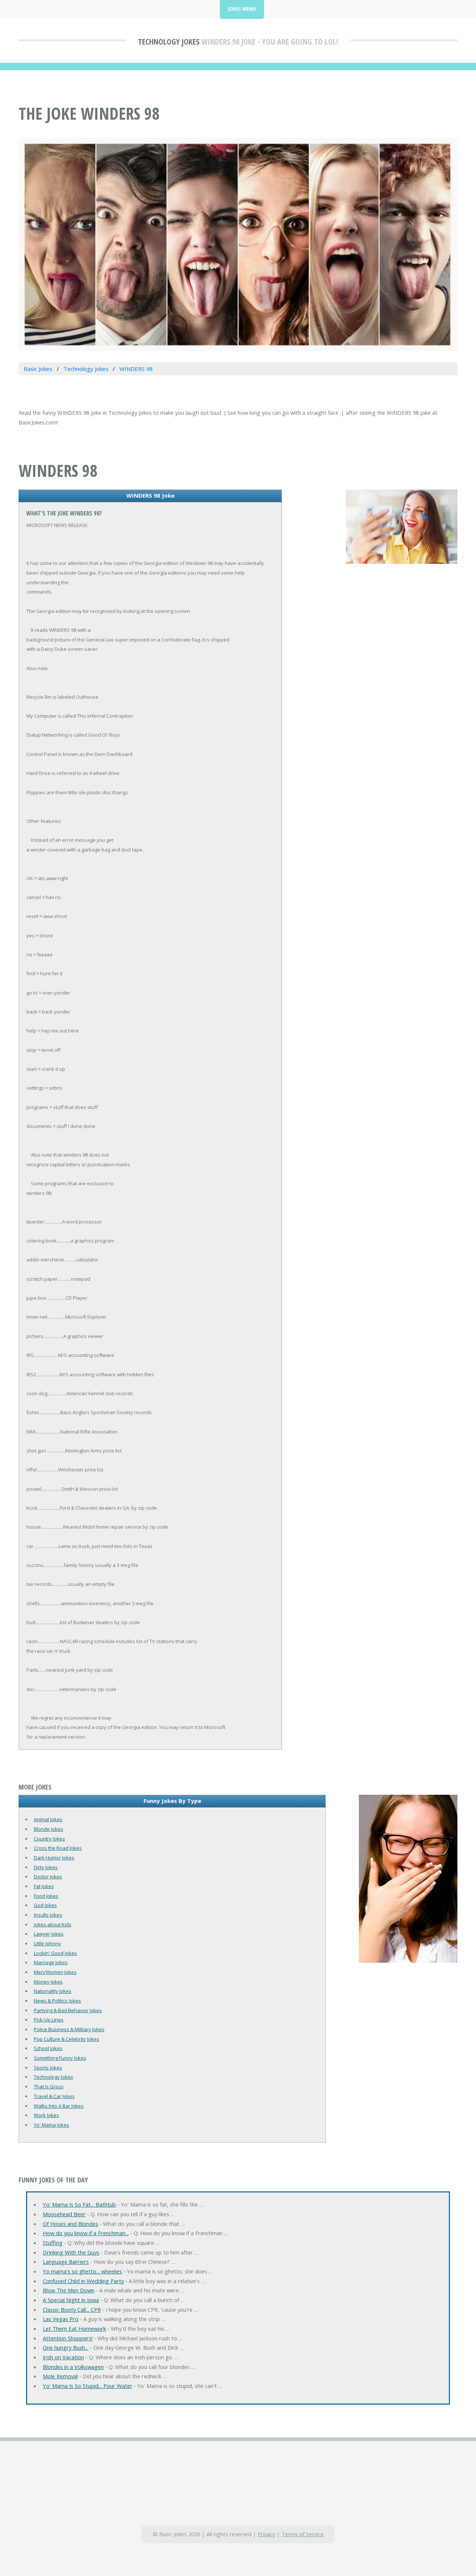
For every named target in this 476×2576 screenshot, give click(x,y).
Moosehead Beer (64, 2214)
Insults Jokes (48, 1915)
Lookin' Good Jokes (55, 1953)
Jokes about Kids (53, 1924)
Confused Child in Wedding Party (83, 2281)
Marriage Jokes (51, 1962)
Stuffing (53, 2243)
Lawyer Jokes (49, 1934)
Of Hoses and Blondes (70, 2224)
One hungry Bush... (66, 2347)
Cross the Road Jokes (58, 1848)
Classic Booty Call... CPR (72, 2310)
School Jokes (48, 2048)
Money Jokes (48, 1982)
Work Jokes (46, 2115)
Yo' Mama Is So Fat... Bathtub (79, 2204)
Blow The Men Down (69, 2290)
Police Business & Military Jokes (69, 2029)
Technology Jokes (169, 41)
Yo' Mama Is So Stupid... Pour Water (88, 2386)
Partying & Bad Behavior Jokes (68, 2010)
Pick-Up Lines (49, 2020)
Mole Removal (60, 2376)
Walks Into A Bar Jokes (59, 2106)
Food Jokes (46, 1896)
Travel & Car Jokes (54, 2096)
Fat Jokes (44, 1886)
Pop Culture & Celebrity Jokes (67, 2039)
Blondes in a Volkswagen (73, 2367)
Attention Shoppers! (68, 2338)
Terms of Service (303, 2534)
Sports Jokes (48, 2068)
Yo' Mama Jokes (52, 2125)
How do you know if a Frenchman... (86, 2233)
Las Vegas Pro (61, 2319)
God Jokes (45, 1905)
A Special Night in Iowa (71, 2300)
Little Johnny (47, 1943)
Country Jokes (49, 1839)
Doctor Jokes (48, 1877)
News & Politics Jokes (57, 2001)
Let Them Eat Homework (74, 2328)
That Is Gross (49, 2087)
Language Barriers (66, 2262)
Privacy (266, 2534)
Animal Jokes (48, 1819)
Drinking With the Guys (71, 2252)
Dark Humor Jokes (54, 1858)
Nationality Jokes (53, 1991)
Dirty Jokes (46, 1867)
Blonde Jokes (49, 1829)
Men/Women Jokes (55, 1972)
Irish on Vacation (63, 2357)
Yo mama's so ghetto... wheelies (82, 2271)
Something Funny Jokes (60, 2058)
